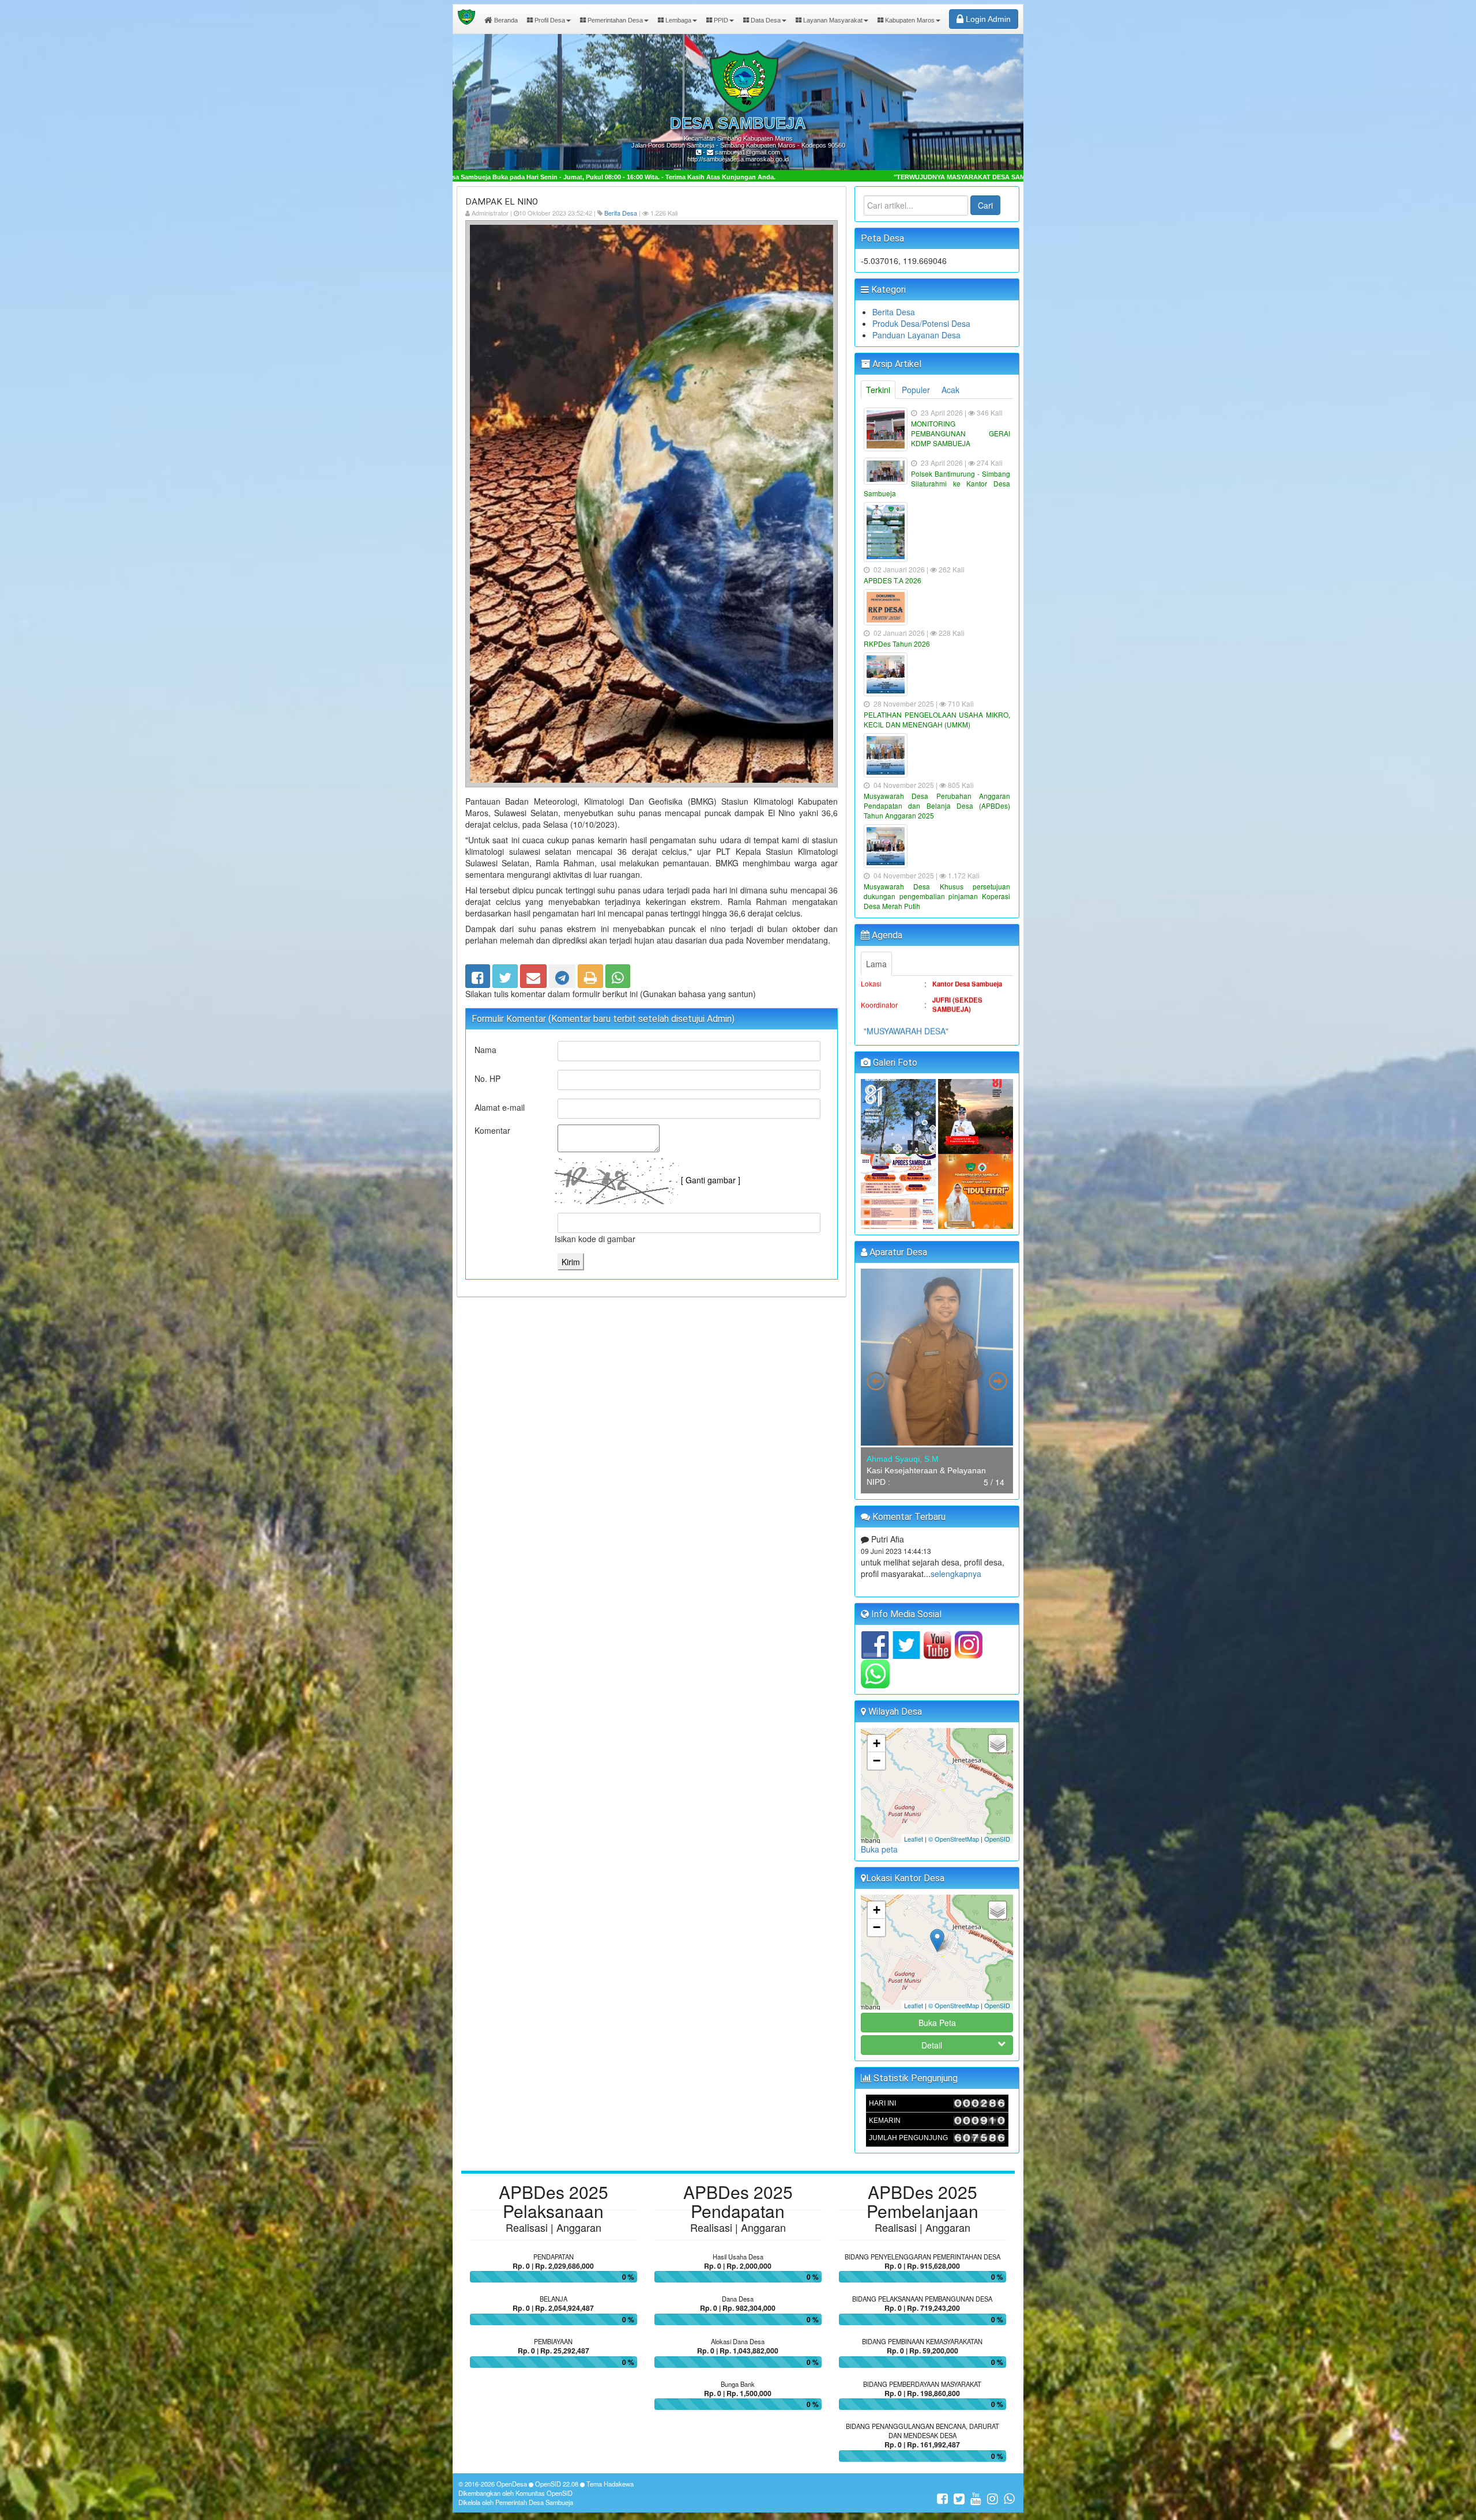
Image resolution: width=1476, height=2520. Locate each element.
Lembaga (677, 20)
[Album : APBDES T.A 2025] (899, 1190)
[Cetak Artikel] (590, 974)
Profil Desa (549, 20)
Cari (985, 205)
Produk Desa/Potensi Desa (921, 323)
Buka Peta (937, 2023)
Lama (876, 964)
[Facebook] (478, 974)
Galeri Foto (894, 1063)
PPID (720, 20)
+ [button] (877, 1743)
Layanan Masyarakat (832, 20)
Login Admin (987, 19)
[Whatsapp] (618, 974)
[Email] (533, 974)
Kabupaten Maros (909, 20)
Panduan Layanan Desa (916, 335)
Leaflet (914, 1839)
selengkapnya (938, 1583)
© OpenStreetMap (954, 1839)
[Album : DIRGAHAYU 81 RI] (899, 1115)
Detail (932, 2045)
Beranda (505, 20)
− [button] (877, 1761)
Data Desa (765, 20)
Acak (950, 390)
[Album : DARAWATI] (976, 1190)
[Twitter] (505, 974)
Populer (916, 390)
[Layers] (997, 1744)
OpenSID (997, 1839)
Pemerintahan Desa (614, 20)
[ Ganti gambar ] (711, 1180)
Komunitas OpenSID (544, 2493)
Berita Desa (621, 213)
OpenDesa (512, 2484)
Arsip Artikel (896, 364)
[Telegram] (562, 974)
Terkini (878, 390)
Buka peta (879, 1849)
